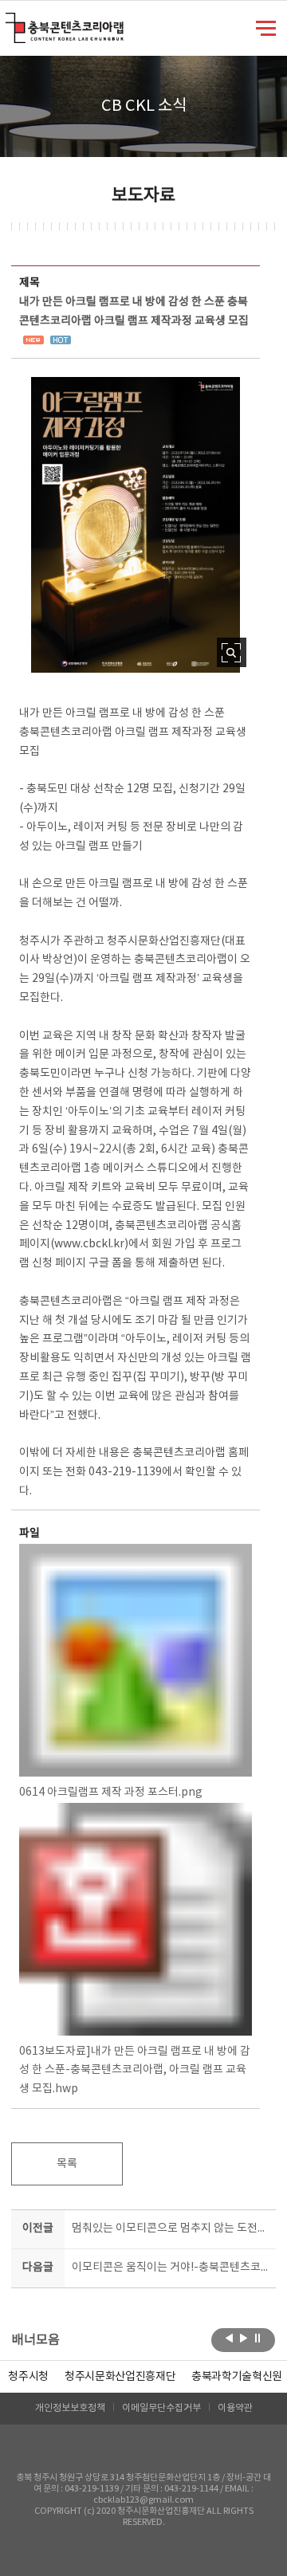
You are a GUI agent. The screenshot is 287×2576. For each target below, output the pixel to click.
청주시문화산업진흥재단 (120, 2377)
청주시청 (28, 2377)
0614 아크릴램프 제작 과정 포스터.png (111, 1793)
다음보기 (244, 2338)
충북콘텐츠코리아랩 (9, 22)
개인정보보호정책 (70, 2408)
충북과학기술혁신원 (237, 2377)
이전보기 (229, 2338)
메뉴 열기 (266, 27)
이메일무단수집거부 (161, 2408)
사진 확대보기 (232, 652)
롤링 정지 (258, 2338)
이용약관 (235, 2408)
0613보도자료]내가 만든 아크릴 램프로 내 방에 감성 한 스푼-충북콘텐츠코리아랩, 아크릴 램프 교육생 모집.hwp (135, 2071)
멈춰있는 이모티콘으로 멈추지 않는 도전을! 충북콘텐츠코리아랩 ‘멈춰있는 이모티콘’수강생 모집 (171, 2228)
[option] (28, 2377)
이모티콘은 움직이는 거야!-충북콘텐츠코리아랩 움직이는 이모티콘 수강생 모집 (171, 2268)
